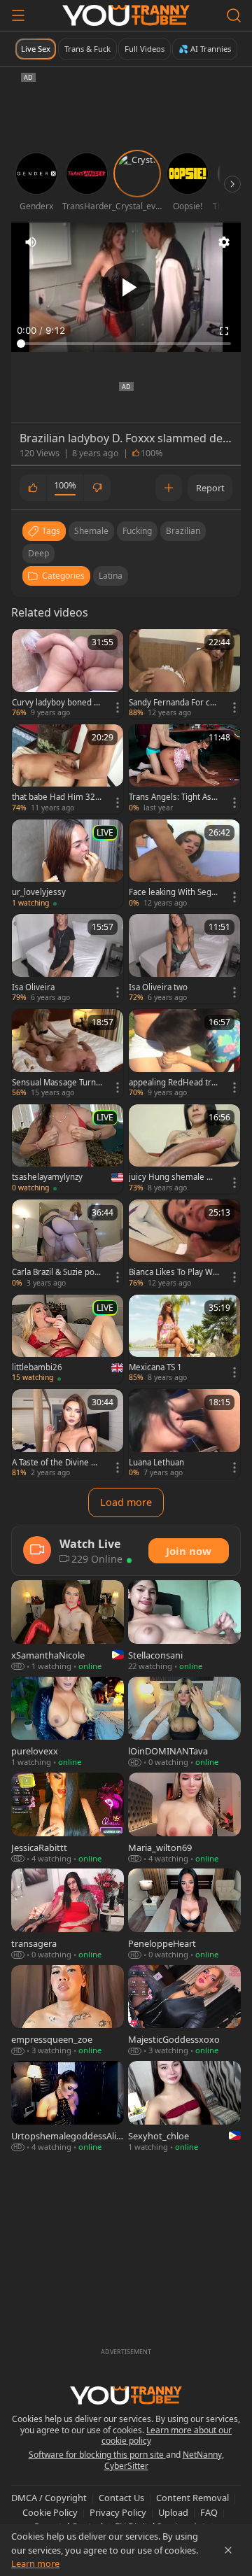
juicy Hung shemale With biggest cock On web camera (174, 1177)
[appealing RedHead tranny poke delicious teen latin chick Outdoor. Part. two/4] (184, 1054)
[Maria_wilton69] (184, 1818)
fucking (137, 531)
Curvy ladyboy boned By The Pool (55, 703)
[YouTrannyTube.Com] (126, 15)
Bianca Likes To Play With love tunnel (173, 1272)
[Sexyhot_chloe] (184, 2107)
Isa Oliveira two (158, 987)
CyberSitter (126, 2466)
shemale (91, 531)
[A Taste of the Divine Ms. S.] (68, 1434)
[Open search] (234, 15)
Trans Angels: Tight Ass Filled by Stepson (172, 797)
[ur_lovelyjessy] (68, 864)
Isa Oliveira (33, 987)
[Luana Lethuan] (184, 1434)
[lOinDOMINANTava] (184, 1723)
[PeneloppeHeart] (184, 1914)
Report (210, 488)
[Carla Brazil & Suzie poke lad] (68, 1244)
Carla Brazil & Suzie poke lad (55, 1272)
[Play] (126, 287)
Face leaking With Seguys (173, 892)
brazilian (183, 531)
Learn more (35, 2563)
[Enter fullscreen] (224, 331)
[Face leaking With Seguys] (184, 864)
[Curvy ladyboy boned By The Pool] (68, 674)
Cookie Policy (50, 2512)
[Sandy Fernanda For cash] (184, 674)
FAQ (209, 2512)
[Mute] (31, 242)
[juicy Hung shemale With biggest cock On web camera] (184, 1149)
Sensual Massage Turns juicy (56, 1083)
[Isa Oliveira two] (184, 959)
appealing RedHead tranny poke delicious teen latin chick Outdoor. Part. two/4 (172, 1083)
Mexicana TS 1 (155, 1367)
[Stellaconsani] (184, 1626)
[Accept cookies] (228, 2550)
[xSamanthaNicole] (68, 1626)
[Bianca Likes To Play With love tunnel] (184, 1244)
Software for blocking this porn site (97, 2455)
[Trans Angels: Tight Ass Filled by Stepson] (184, 769)
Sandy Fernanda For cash (174, 703)
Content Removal (192, 2498)
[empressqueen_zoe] (68, 2011)
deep (38, 553)
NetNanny (202, 2455)
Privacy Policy (118, 2512)
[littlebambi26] (68, 1339)
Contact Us (121, 2498)
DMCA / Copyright (49, 2498)
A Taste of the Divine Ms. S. (55, 1463)
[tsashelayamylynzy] (68, 1149)
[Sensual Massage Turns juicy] (68, 1054)
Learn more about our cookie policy (167, 2436)
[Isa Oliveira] (68, 959)
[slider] (126, 344)
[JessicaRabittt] (68, 1818)
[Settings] (224, 242)
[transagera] (68, 1914)
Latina (111, 576)
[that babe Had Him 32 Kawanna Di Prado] (68, 769)
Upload (173, 2512)
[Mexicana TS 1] (184, 1339)
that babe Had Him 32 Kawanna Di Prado (57, 797)
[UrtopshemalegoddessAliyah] (68, 2107)
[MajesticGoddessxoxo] (184, 2011)
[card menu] (118, 708)
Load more (126, 1502)
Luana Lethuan (156, 1463)
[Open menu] (18, 15)
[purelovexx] (68, 1723)
